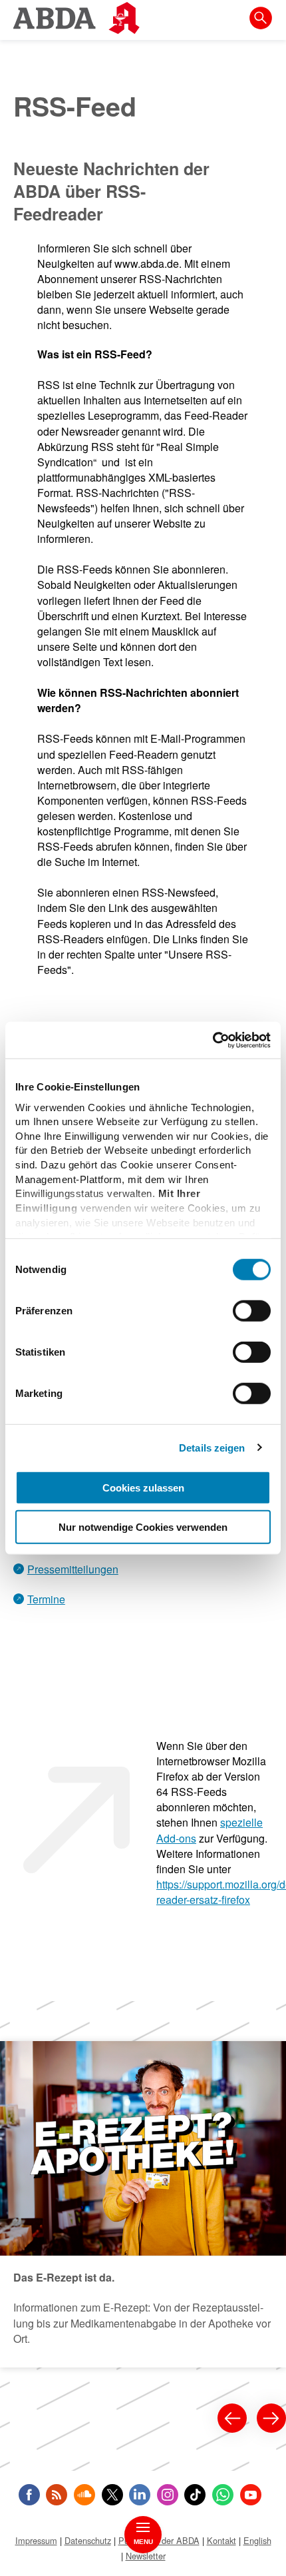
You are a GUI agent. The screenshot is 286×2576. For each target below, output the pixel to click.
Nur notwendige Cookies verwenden (143, 1527)
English (257, 2540)
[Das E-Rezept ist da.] (143, 2204)
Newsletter (146, 2556)
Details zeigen (212, 1447)
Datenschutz (88, 2540)
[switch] (252, 1311)
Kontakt (221, 2540)
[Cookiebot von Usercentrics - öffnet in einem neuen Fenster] (213, 1040)
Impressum (36, 2540)
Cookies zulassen (143, 1488)
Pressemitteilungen (73, 1569)
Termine (46, 1599)
